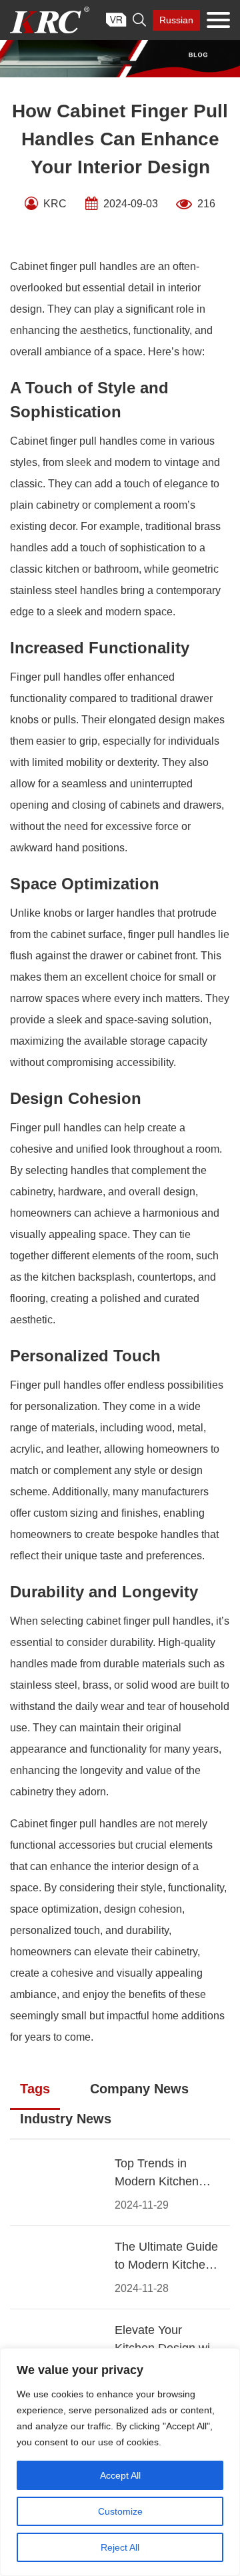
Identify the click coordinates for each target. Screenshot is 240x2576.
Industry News (66, 2119)
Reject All (120, 2547)
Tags (35, 2089)
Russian (176, 20)
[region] (120, 2462)
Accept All (120, 2475)
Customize (120, 2511)
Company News (139, 2089)
